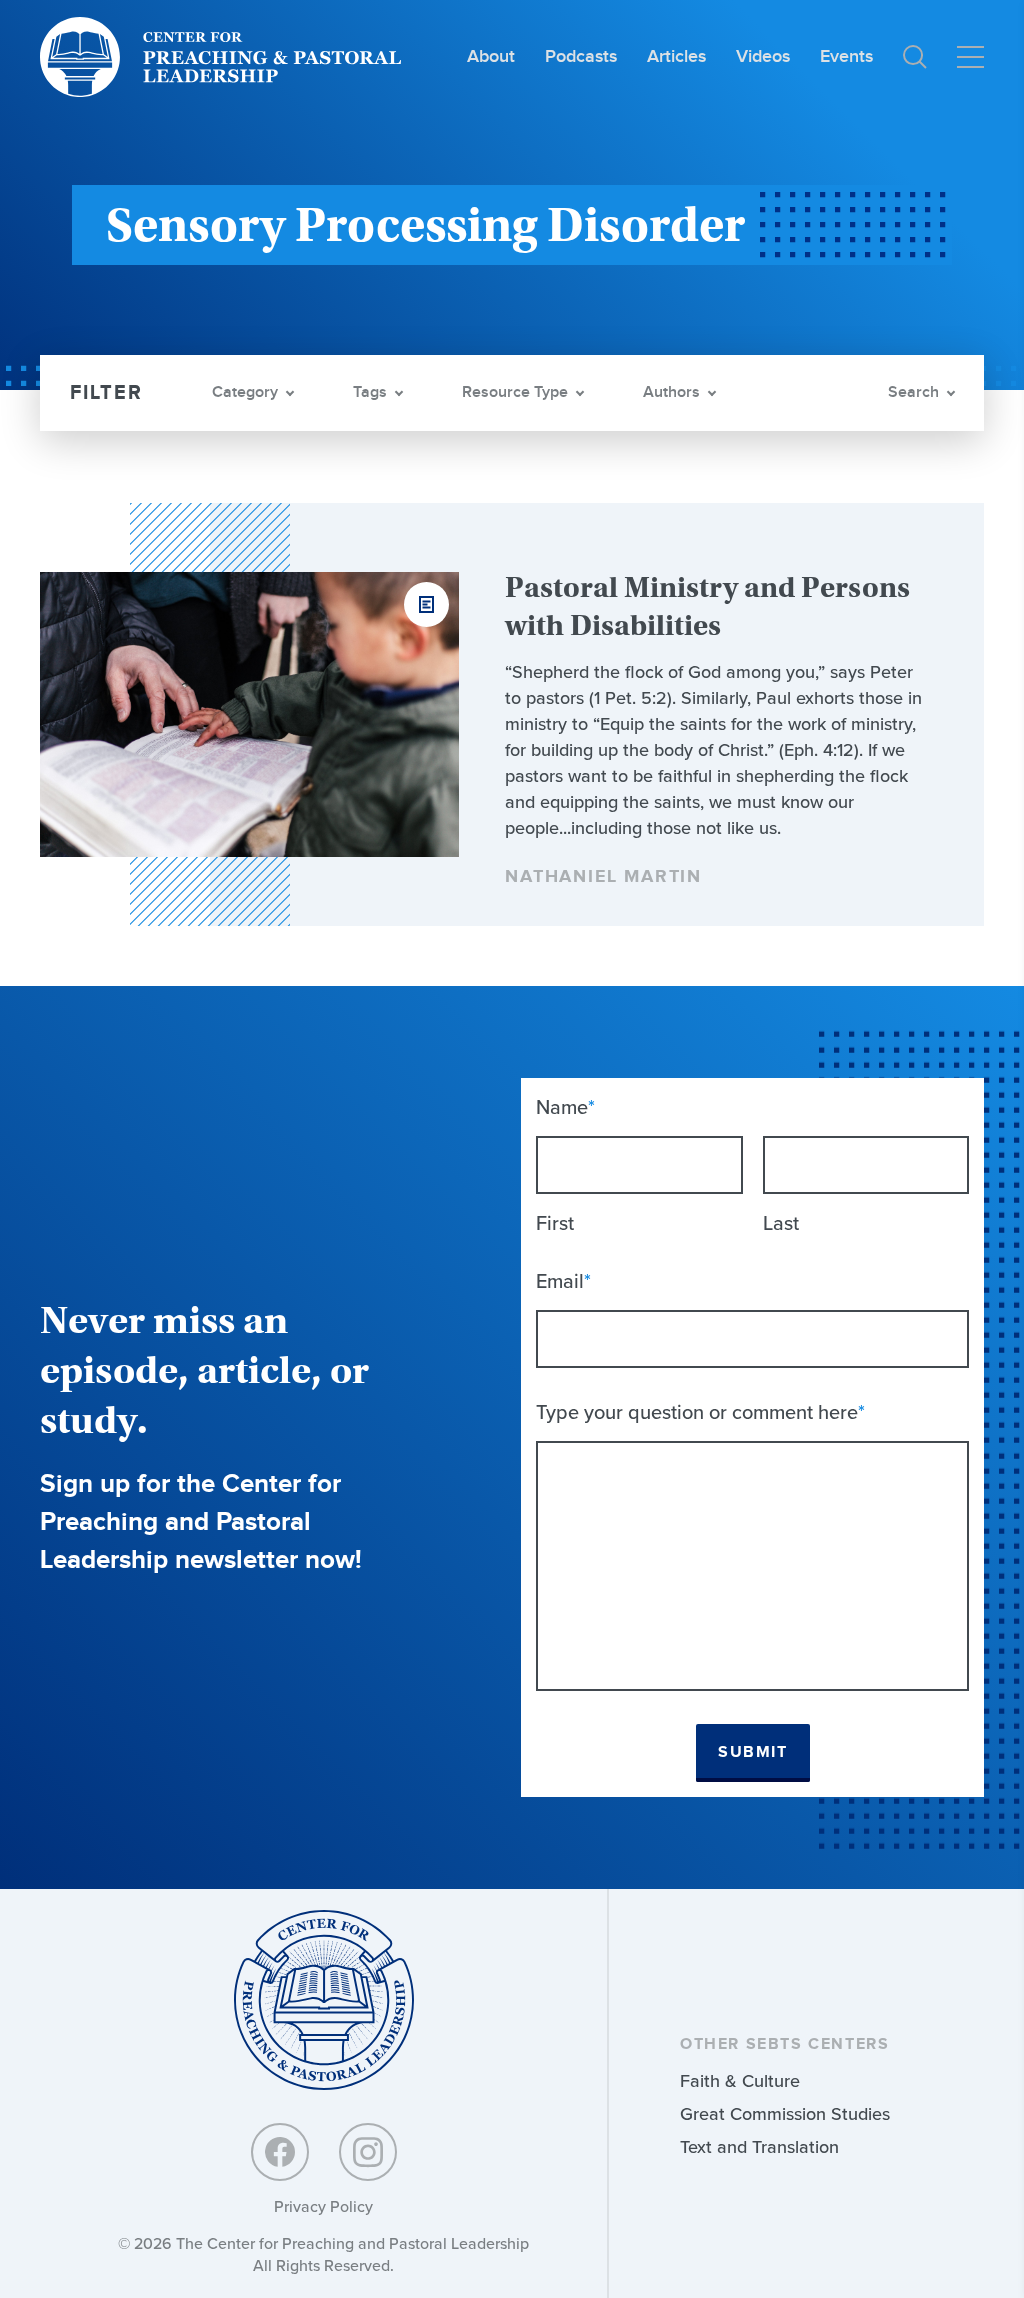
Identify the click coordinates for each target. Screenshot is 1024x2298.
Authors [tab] (671, 392)
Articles (676, 56)
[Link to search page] (915, 57)
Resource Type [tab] (515, 392)
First (555, 1223)
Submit (753, 1752)
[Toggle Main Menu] (970, 57)
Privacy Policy (323, 2206)
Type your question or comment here (700, 1412)
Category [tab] (245, 392)
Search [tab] (913, 392)
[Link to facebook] (280, 2152)
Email (563, 1281)
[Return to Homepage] (324, 2001)
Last (781, 1223)
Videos (763, 56)
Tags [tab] (370, 392)
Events (846, 56)
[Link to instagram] (368, 2152)
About (491, 56)
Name (565, 1107)
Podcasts (581, 56)
